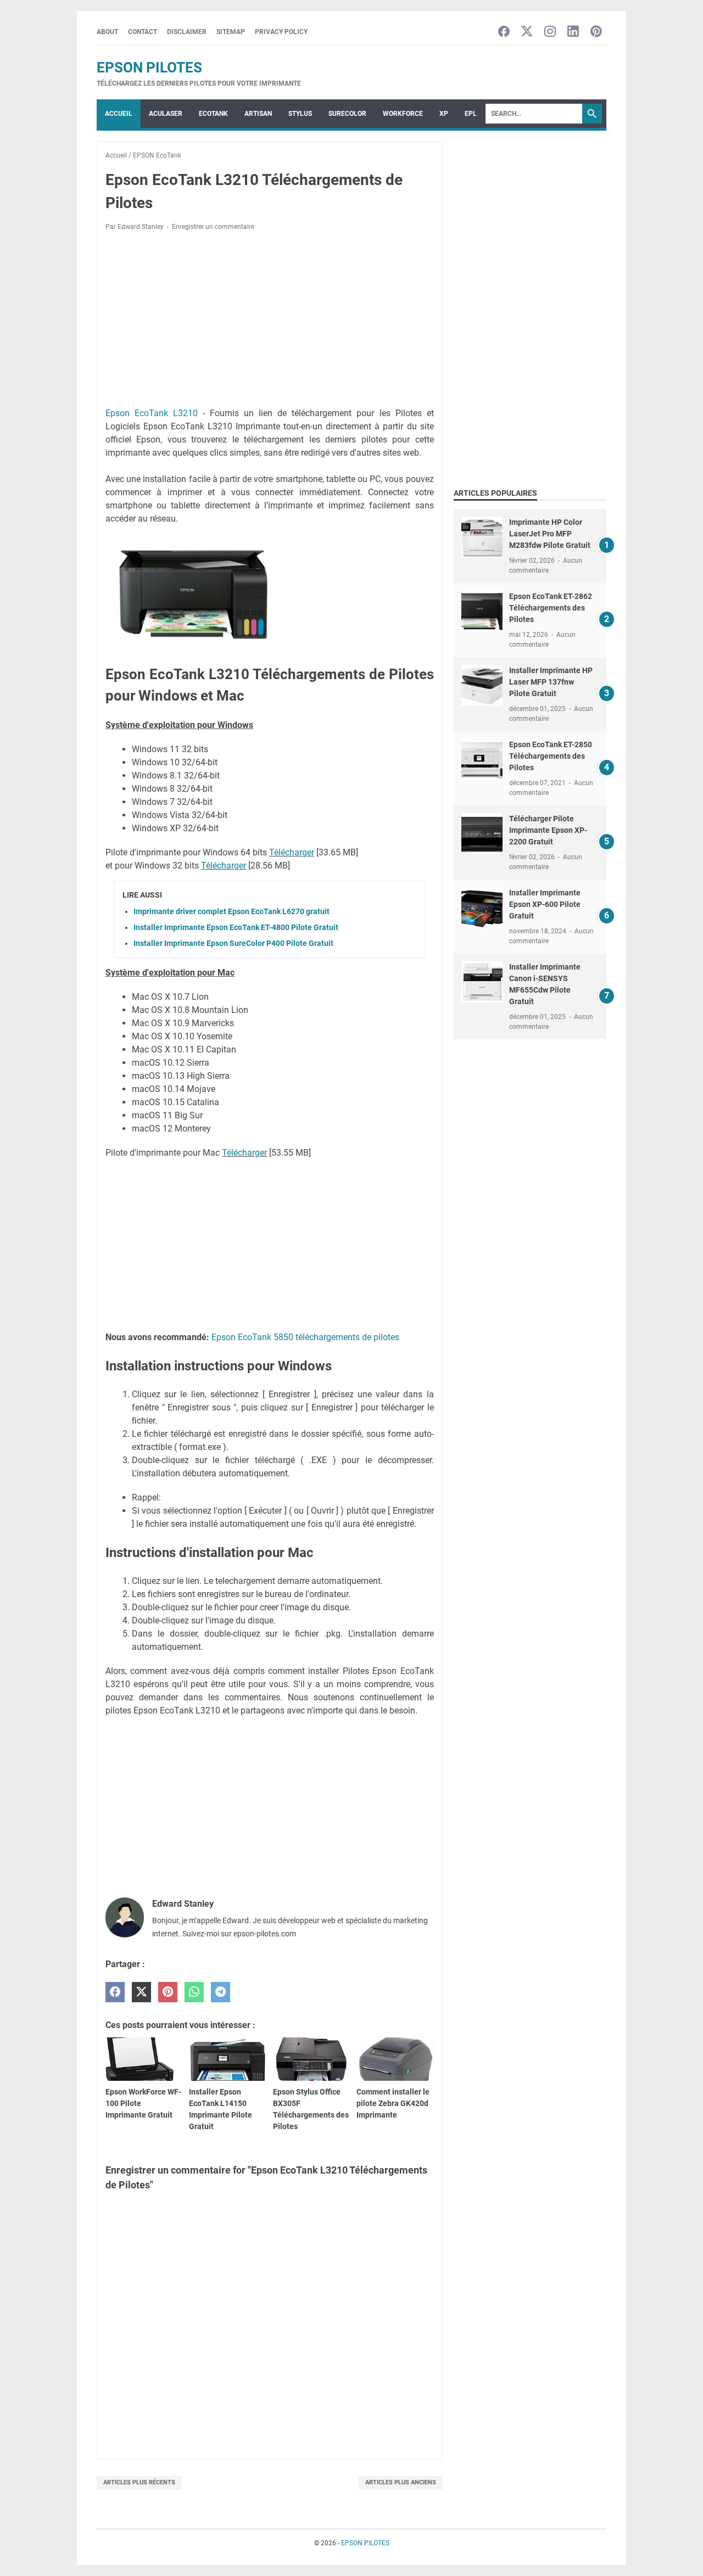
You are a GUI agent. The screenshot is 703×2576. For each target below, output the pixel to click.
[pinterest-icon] (596, 32)
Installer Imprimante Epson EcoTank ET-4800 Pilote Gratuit (236, 927)
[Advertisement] (270, 321)
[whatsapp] (194, 1992)
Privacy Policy (281, 32)
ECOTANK (213, 114)
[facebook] (115, 1992)
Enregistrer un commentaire (213, 227)
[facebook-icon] (504, 32)
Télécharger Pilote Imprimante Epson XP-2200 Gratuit (548, 830)
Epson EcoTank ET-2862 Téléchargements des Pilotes (551, 608)
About (107, 32)
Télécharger (292, 852)
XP (444, 114)
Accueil (119, 114)
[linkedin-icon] (573, 32)
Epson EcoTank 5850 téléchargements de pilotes (305, 1337)
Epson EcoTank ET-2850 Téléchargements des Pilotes (551, 756)
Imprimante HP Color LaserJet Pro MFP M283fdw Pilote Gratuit (550, 534)
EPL (471, 114)
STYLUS (300, 114)
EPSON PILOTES (149, 68)
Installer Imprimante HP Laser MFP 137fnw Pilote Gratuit (551, 682)
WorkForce (403, 114)
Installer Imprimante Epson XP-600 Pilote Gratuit (545, 904)
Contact (143, 32)
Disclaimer (187, 32)
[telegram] (221, 1992)
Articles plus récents (139, 2482)
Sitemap (231, 32)
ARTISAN (258, 114)
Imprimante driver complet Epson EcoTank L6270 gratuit (231, 911)
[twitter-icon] (527, 32)
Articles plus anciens (401, 2482)
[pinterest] (168, 1992)
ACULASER (166, 114)
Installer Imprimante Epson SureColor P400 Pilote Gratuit (233, 943)
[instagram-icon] (550, 32)
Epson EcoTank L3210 (152, 413)
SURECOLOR (347, 114)
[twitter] (141, 1992)
